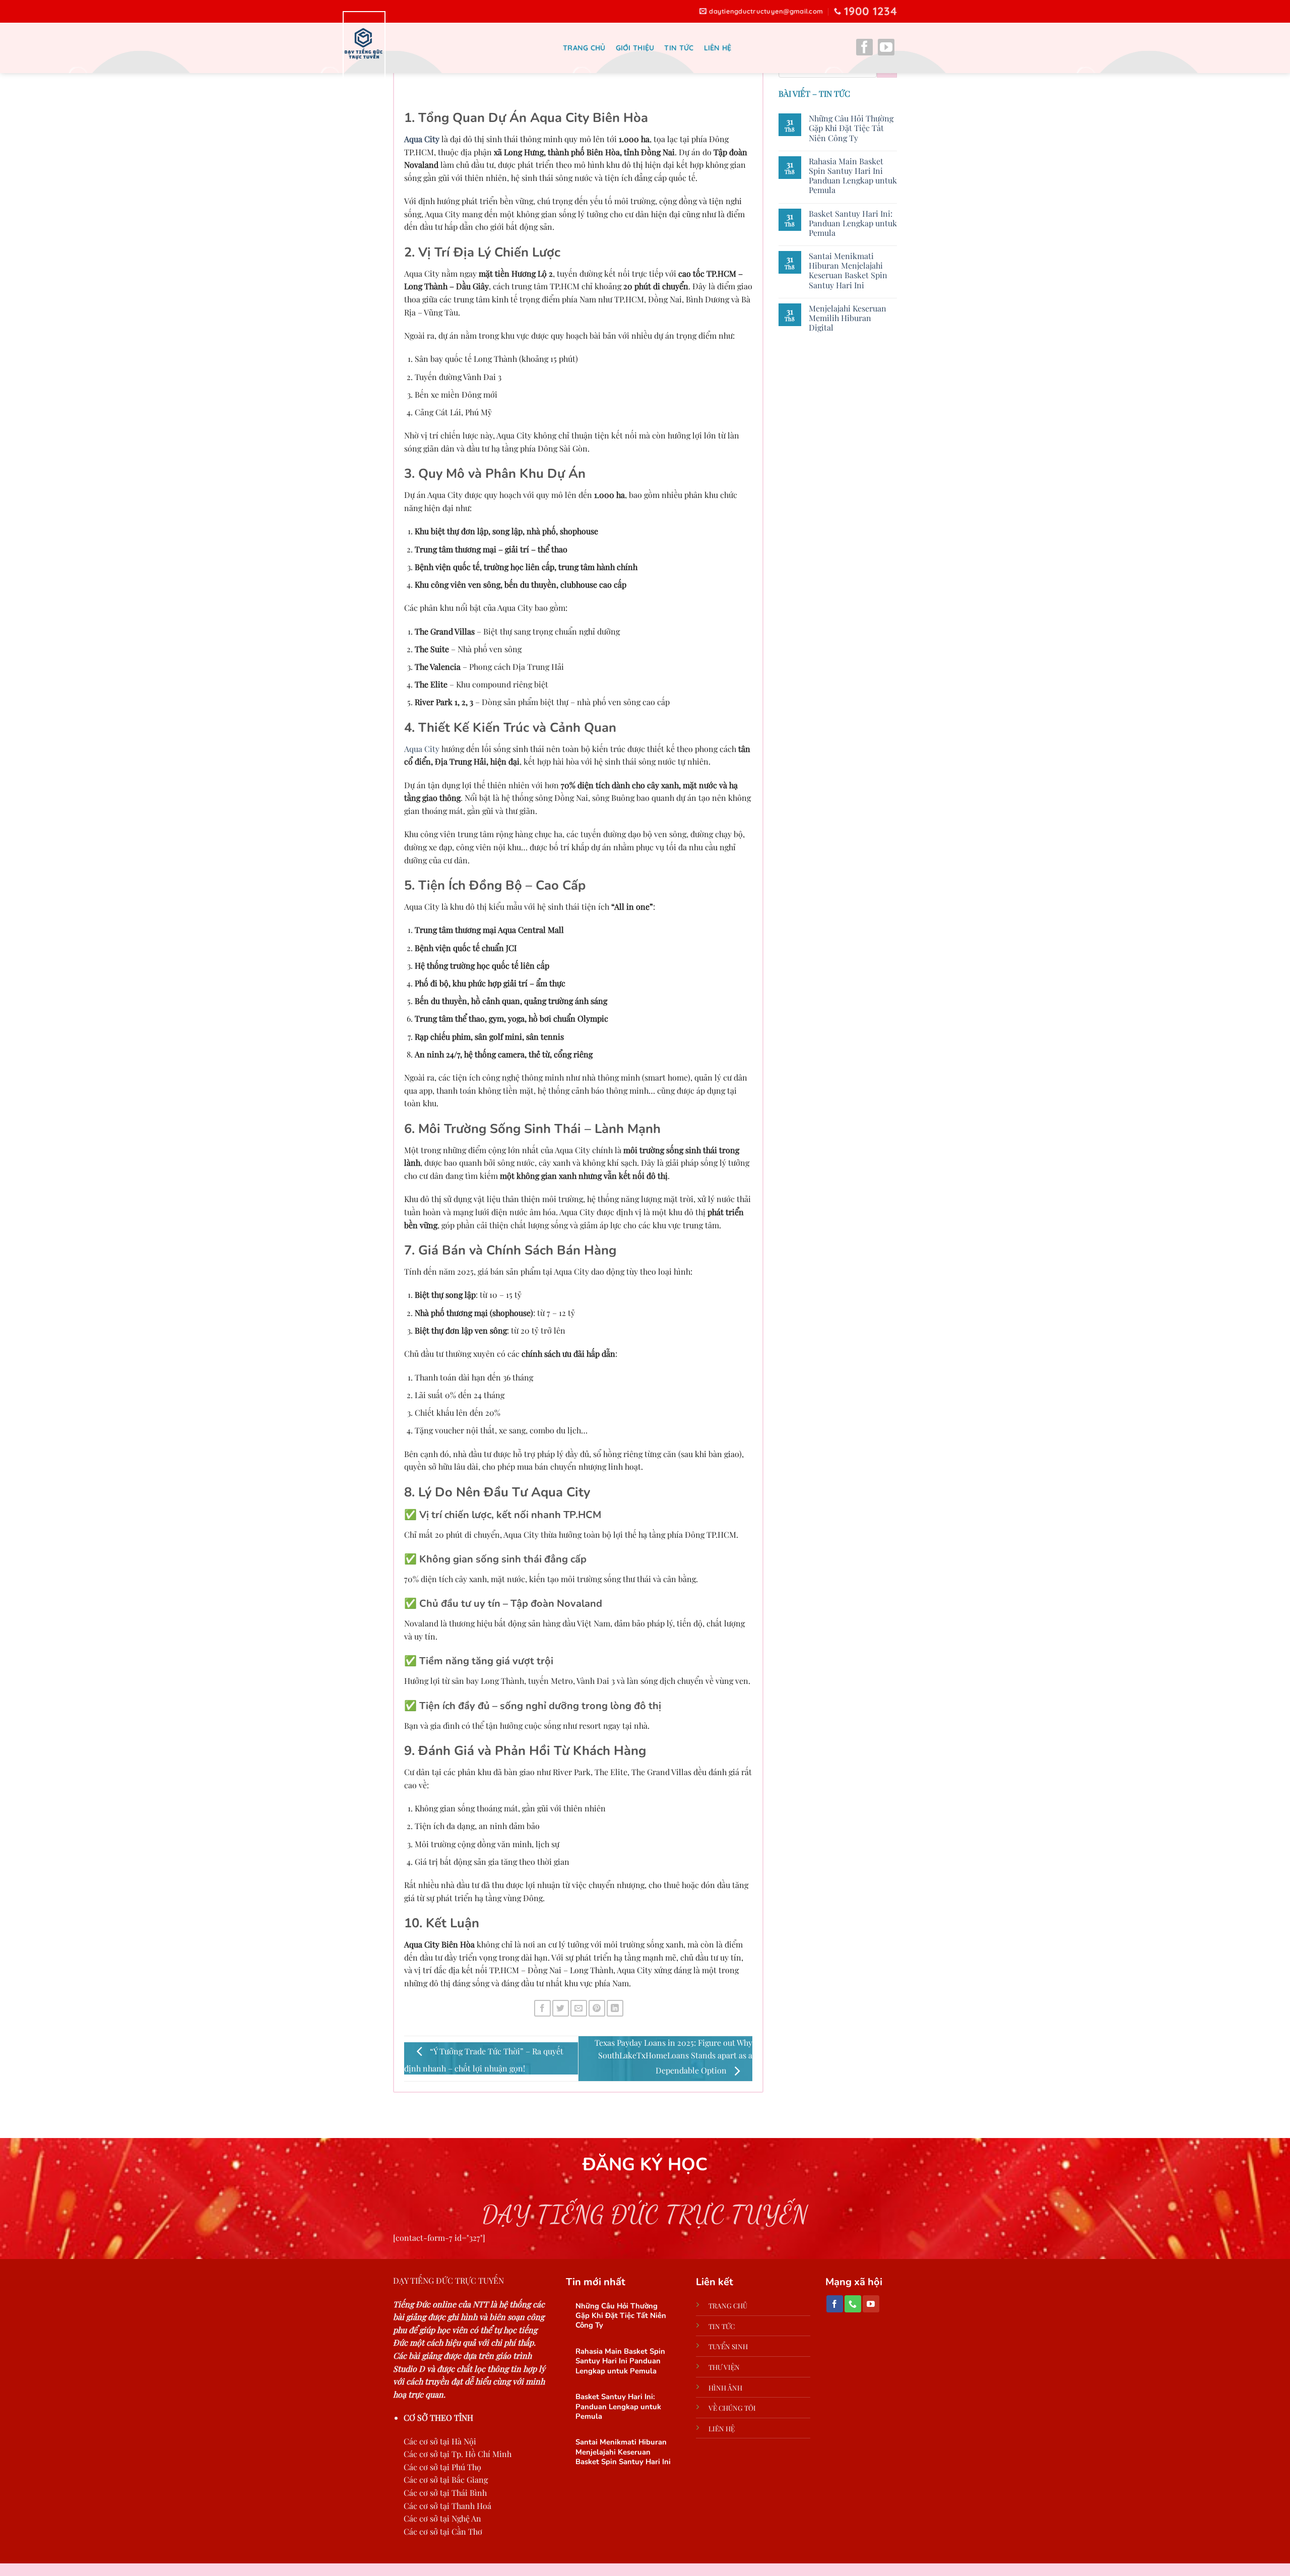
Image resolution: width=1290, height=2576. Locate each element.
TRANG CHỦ (728, 2305)
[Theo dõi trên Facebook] (864, 49)
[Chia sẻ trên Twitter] (561, 2008)
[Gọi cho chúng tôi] (853, 2304)
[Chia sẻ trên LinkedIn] (615, 2008)
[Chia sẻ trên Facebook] (542, 2008)
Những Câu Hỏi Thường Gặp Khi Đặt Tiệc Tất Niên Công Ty (851, 128)
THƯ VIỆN (724, 2367)
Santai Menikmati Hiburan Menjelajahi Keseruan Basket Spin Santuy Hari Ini (848, 270)
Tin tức (679, 48)
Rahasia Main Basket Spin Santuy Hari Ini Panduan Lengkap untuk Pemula (853, 176)
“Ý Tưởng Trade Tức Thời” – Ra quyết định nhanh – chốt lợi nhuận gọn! (484, 2060)
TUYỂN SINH (728, 2346)
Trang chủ (584, 48)
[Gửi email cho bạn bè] (579, 2008)
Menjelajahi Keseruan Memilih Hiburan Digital (848, 318)
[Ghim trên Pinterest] (597, 2008)
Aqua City (422, 139)
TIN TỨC (722, 2326)
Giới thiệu (635, 48)
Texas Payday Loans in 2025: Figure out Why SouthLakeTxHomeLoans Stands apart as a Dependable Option (673, 2057)
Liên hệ (718, 48)
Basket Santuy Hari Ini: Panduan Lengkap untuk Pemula (853, 223)
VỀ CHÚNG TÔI (732, 2408)
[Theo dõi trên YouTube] (886, 49)
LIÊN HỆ (722, 2428)
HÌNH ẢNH (725, 2387)
